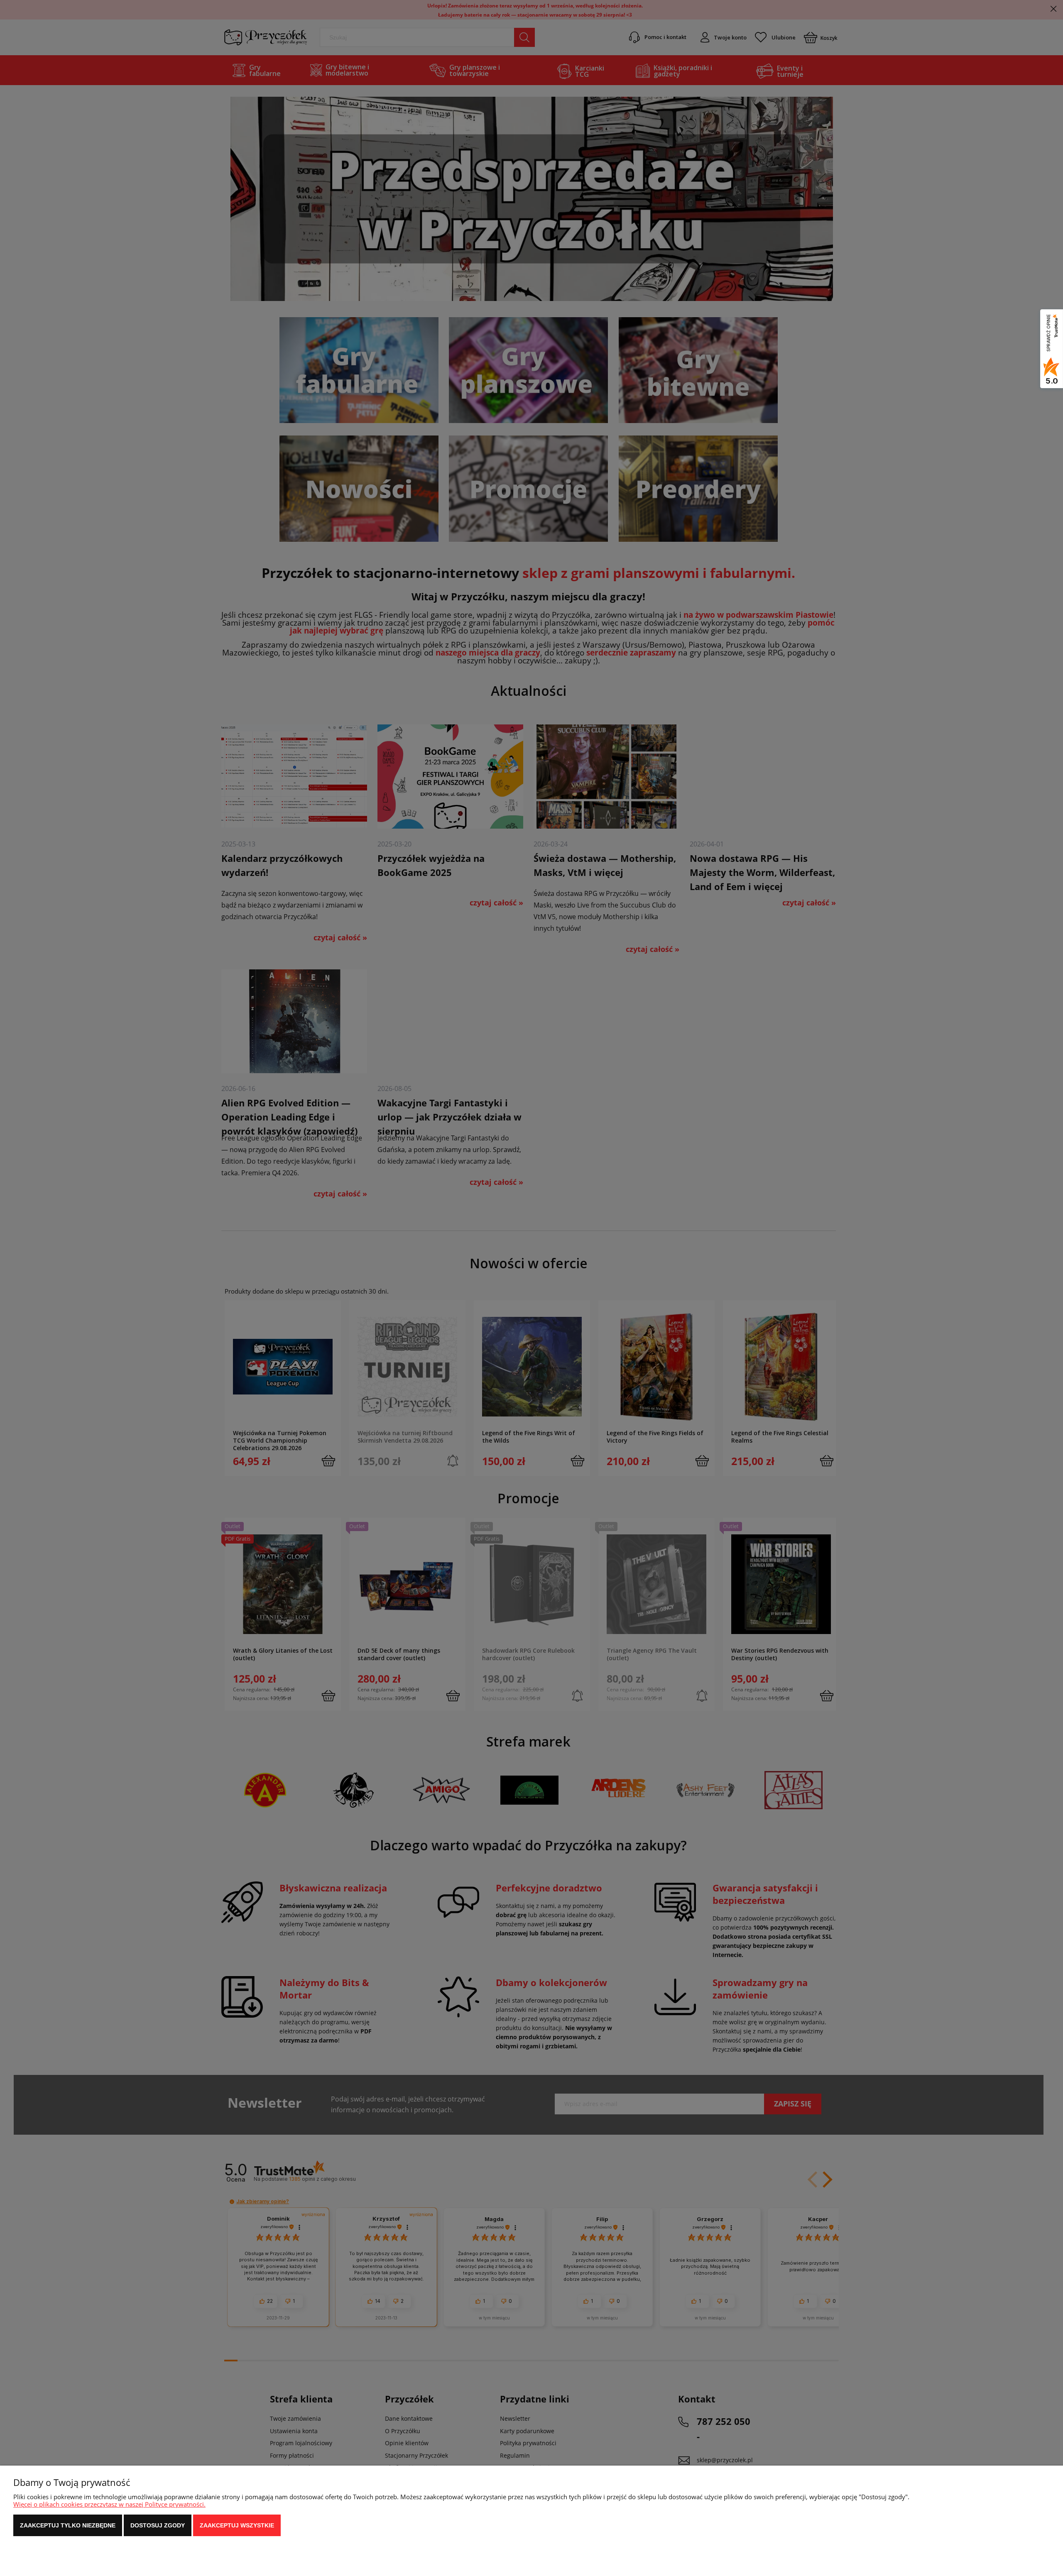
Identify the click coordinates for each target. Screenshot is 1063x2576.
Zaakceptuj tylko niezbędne (68, 2525)
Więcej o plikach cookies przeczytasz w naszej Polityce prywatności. (109, 2504)
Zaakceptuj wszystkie (237, 2525)
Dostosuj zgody (158, 2525)
